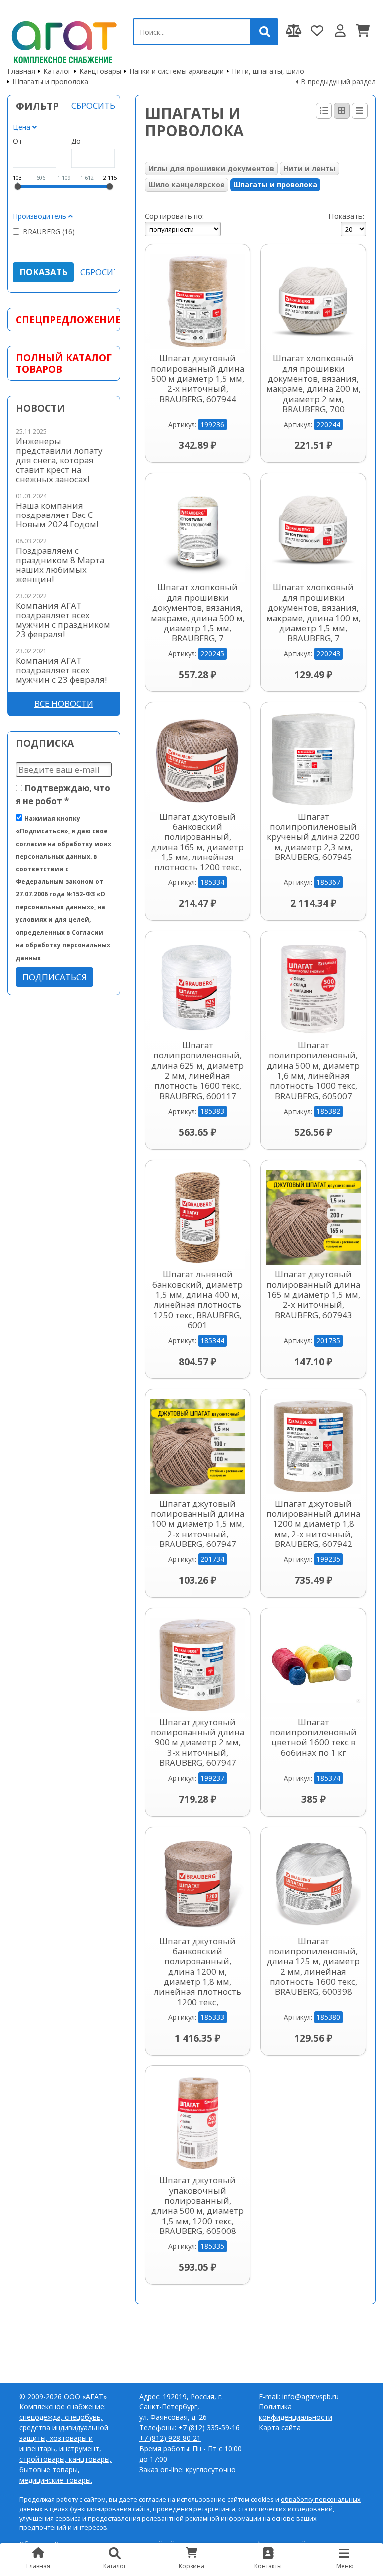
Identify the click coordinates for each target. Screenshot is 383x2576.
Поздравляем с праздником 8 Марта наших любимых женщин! (60, 565)
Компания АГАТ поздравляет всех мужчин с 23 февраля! (61, 670)
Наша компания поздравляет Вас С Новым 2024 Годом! (57, 515)
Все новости (64, 704)
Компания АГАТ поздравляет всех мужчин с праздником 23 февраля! (63, 620)
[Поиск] (265, 32)
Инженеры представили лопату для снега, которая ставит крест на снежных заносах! (59, 460)
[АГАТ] (63, 40)
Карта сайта (280, 2428)
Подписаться (55, 977)
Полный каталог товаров (64, 363)
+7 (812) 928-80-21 (170, 2438)
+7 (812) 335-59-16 (209, 2428)
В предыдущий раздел (338, 82)
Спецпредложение (64, 319)
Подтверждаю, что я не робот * (63, 794)
